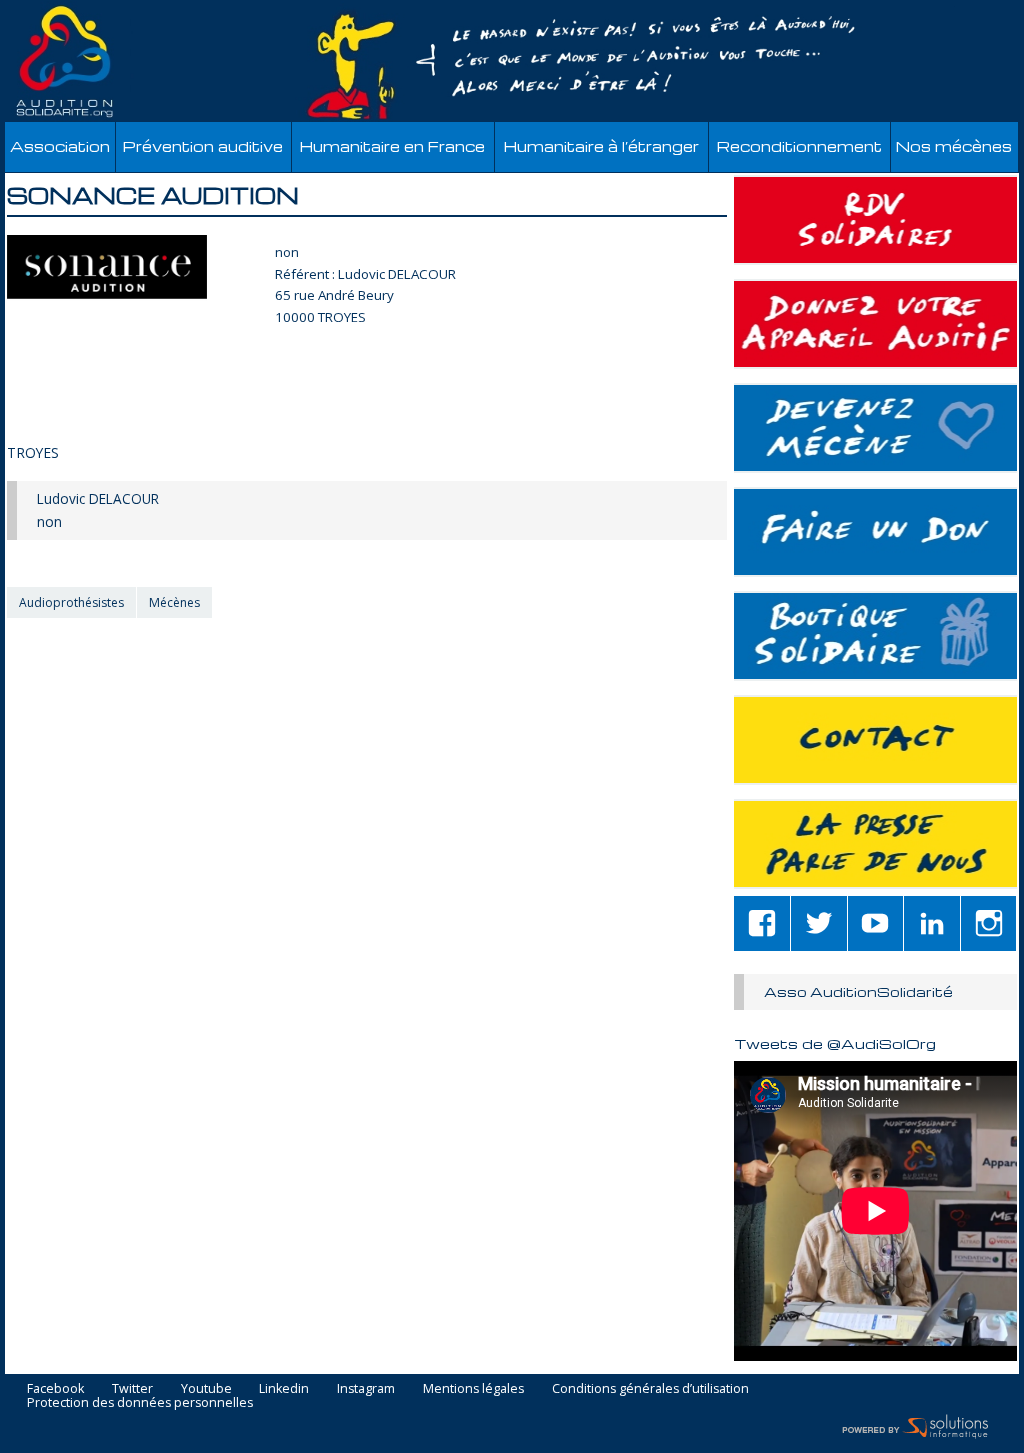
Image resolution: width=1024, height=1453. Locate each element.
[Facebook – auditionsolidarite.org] (762, 923)
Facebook (55, 1389)
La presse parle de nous (875, 844)
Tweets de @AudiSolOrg (835, 1043)
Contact (875, 740)
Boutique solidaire (875, 636)
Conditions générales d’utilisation (650, 1389)
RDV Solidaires (875, 220)
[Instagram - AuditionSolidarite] (989, 923)
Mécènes (174, 602)
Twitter (132, 1389)
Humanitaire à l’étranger (601, 146)
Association (60, 146)
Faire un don (875, 532)
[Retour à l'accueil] (512, 61)
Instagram (366, 1389)
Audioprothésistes (71, 602)
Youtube (206, 1389)
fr (962, 11)
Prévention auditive (203, 146)
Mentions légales (473, 1389)
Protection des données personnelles (140, 1403)
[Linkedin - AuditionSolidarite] (932, 923)
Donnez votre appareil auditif (875, 324)
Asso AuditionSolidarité (858, 991)
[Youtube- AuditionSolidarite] (876, 923)
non (287, 252)
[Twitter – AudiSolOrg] (819, 923)
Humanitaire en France (392, 146)
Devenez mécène (875, 428)
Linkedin (284, 1389)
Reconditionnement (799, 146)
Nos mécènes (954, 146)
